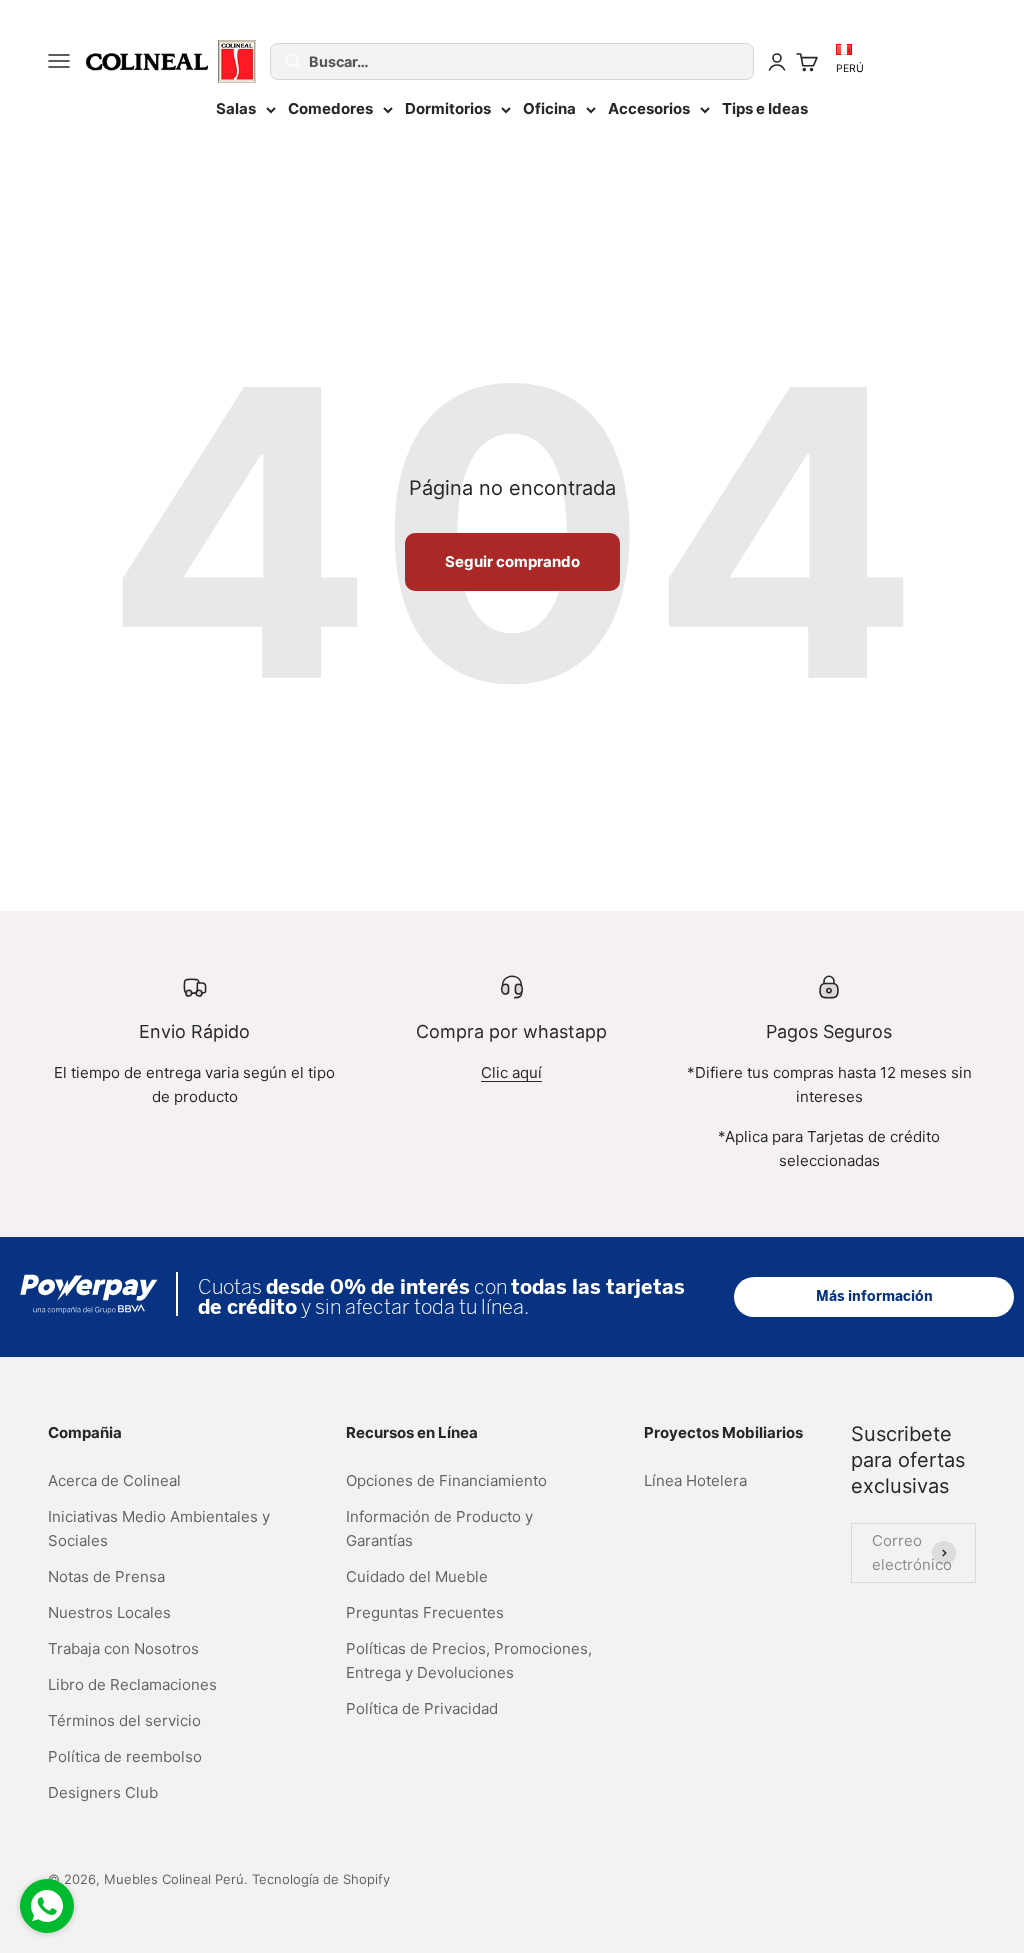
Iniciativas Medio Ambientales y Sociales (159, 1528)
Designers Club (103, 1792)
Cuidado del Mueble (417, 1576)
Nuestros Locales (109, 1612)
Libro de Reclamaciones (132, 1684)
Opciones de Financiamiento (446, 1480)
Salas (236, 108)
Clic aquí (511, 1072)
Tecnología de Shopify (321, 1879)
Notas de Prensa (106, 1576)
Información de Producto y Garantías (439, 1528)
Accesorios (649, 108)
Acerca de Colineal (114, 1480)
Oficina (549, 108)
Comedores (330, 108)
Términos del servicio (124, 1720)
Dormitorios (448, 108)
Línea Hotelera (695, 1480)
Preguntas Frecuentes (425, 1612)
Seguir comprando (512, 561)
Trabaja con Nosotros (123, 1648)
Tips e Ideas (765, 108)
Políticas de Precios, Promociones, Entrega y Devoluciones (469, 1660)
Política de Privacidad (422, 1708)
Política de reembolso (125, 1756)
